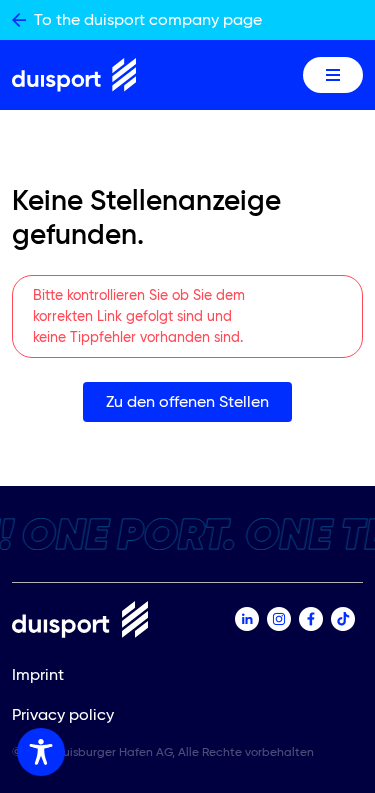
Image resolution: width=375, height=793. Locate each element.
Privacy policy (63, 714)
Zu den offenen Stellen (187, 401)
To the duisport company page (148, 19)
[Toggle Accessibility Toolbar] (41, 752)
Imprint (38, 674)
